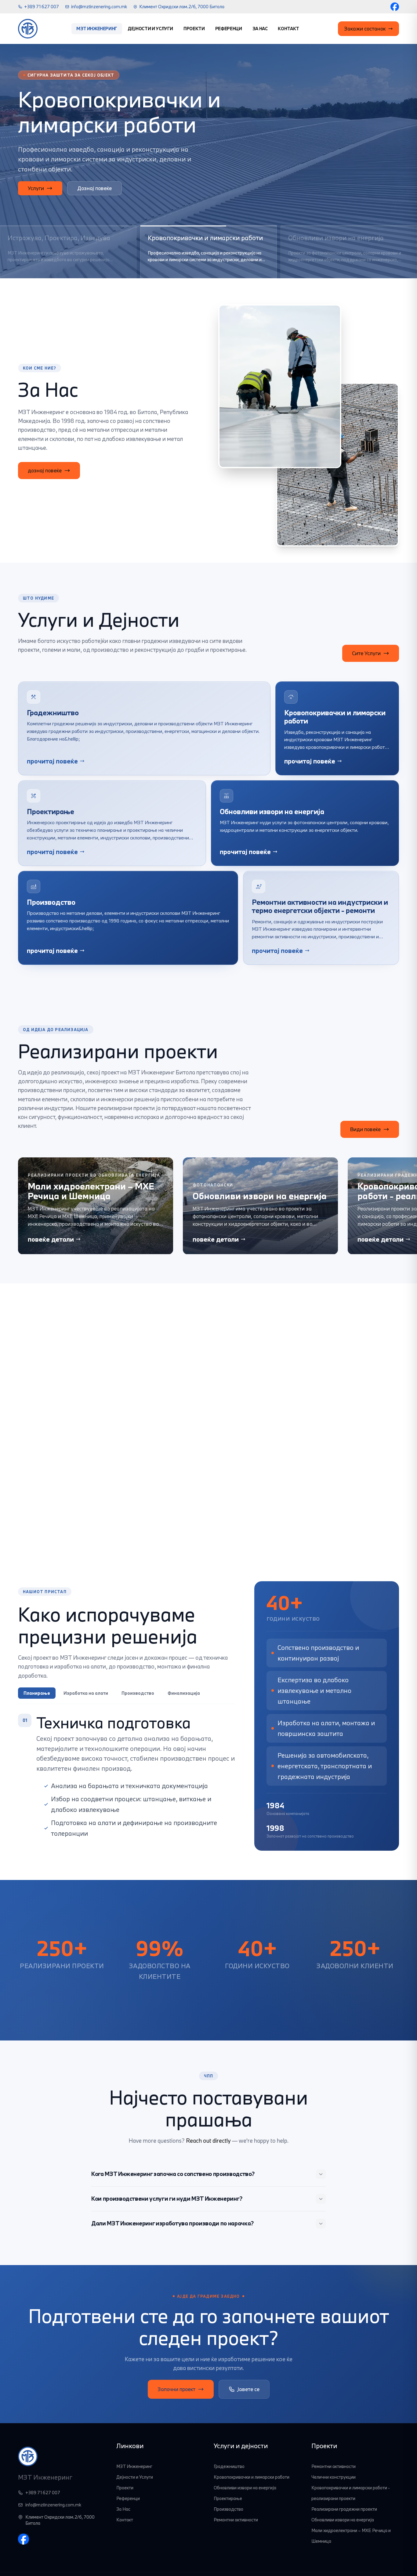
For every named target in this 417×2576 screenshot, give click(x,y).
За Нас (260, 29)
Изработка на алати (86, 1693)
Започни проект (176, 2389)
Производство (138, 1693)
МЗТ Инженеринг (97, 29)
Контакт (288, 29)
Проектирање (228, 2498)
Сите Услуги (366, 653)
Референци (229, 29)
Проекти (194, 29)
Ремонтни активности (236, 2520)
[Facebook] (395, 7)
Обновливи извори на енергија (245, 2488)
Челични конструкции (334, 2477)
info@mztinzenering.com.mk (99, 7)
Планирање (37, 1693)
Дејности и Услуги (150, 29)
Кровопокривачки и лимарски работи (252, 2477)
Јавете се (248, 2389)
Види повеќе (365, 1129)
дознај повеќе (45, 470)
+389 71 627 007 (42, 7)
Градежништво (229, 2466)
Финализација (184, 1693)
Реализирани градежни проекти (344, 2509)
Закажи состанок (365, 29)
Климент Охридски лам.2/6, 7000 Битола (182, 7)
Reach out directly (208, 2141)
